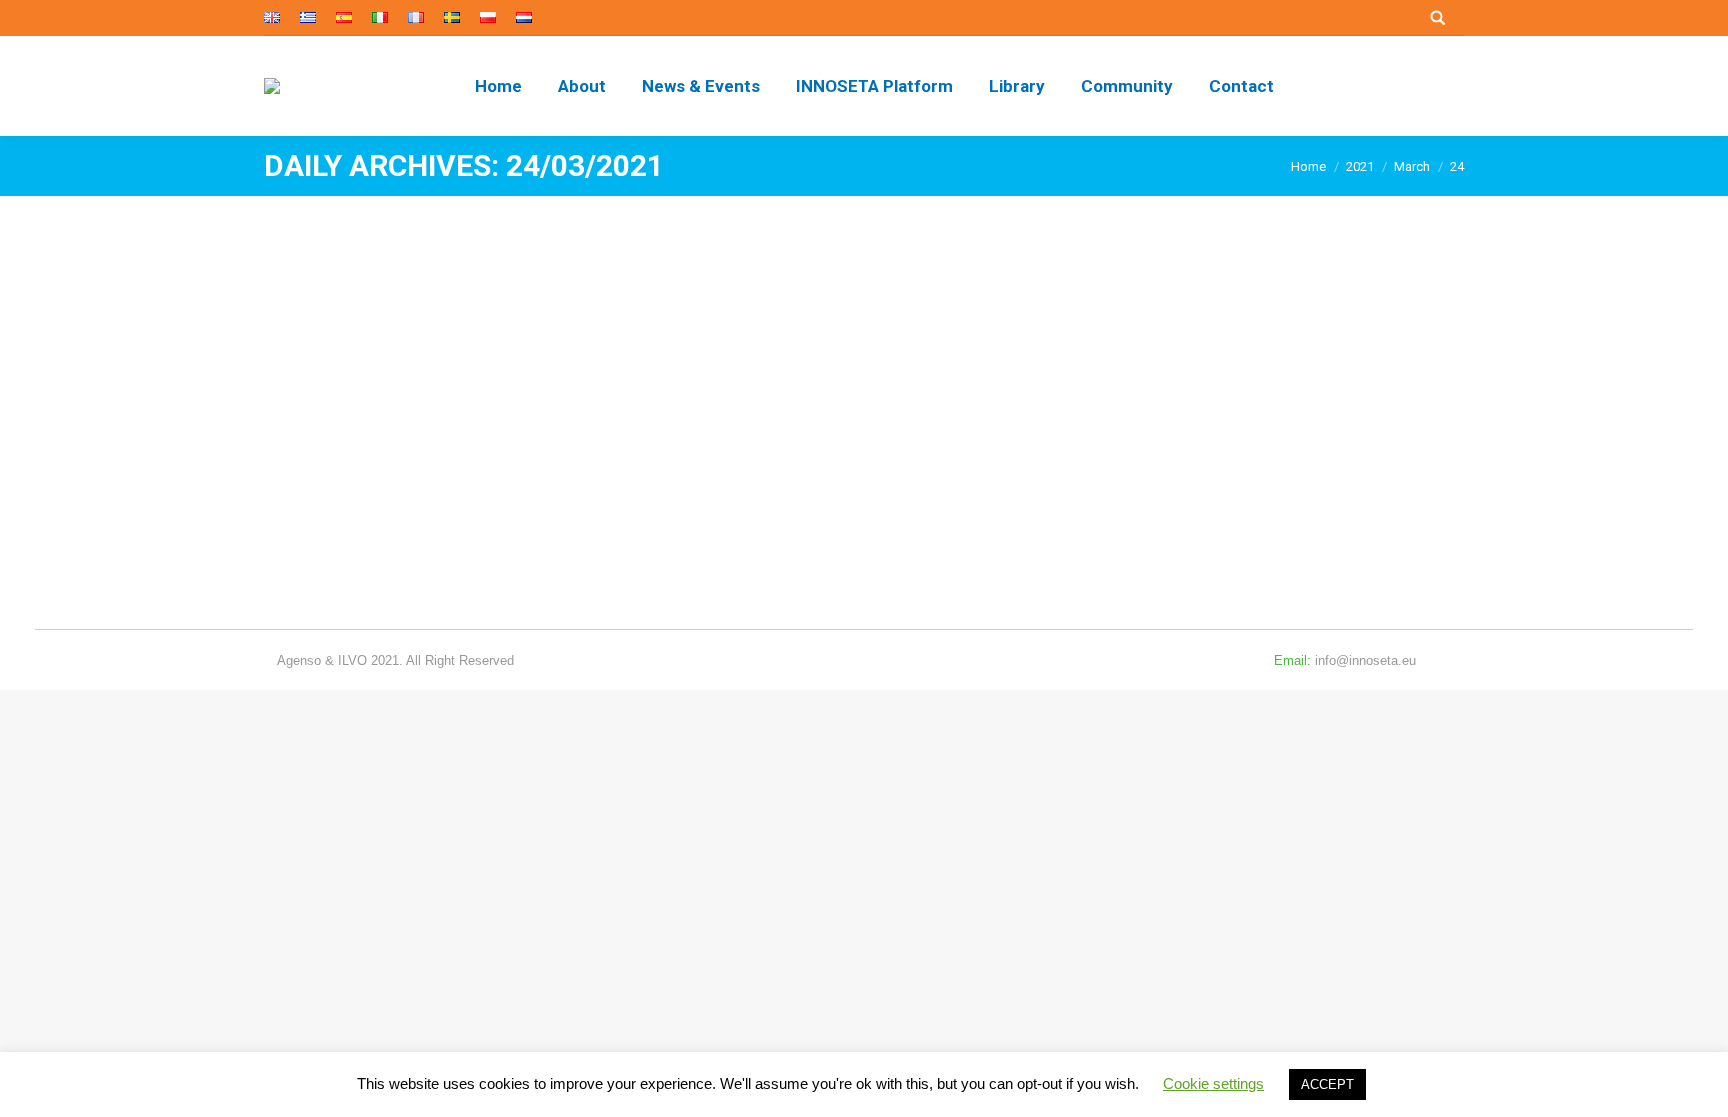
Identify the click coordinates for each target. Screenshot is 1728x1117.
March (1412, 166)
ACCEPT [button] (1327, 1084)
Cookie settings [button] (1213, 1083)
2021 (1360, 166)
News (305, 490)
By (379, 490)
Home (1308, 166)
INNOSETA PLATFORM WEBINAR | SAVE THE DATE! (523, 454)
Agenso (299, 660)
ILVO (352, 660)
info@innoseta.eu (1365, 660)
